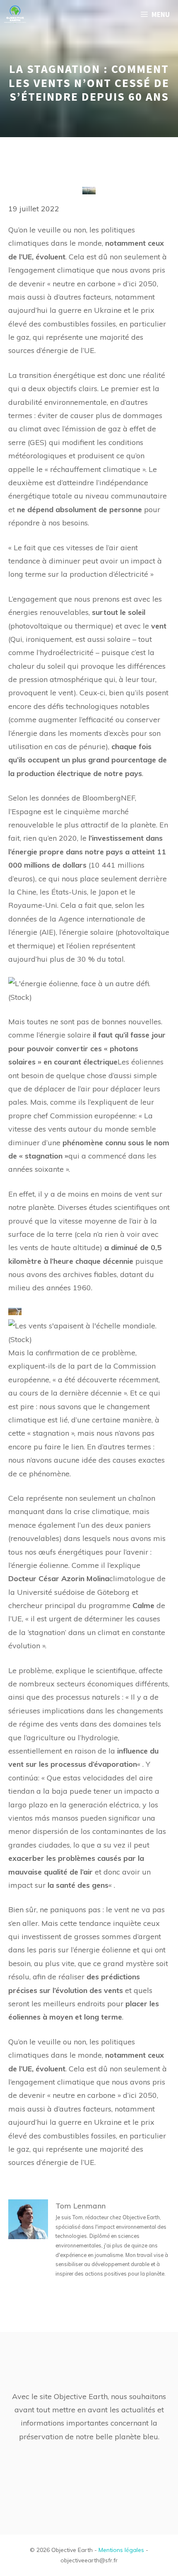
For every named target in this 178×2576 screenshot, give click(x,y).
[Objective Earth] (15, 15)
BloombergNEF (109, 798)
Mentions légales (121, 2550)
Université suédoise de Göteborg (73, 1592)
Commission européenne (93, 1116)
